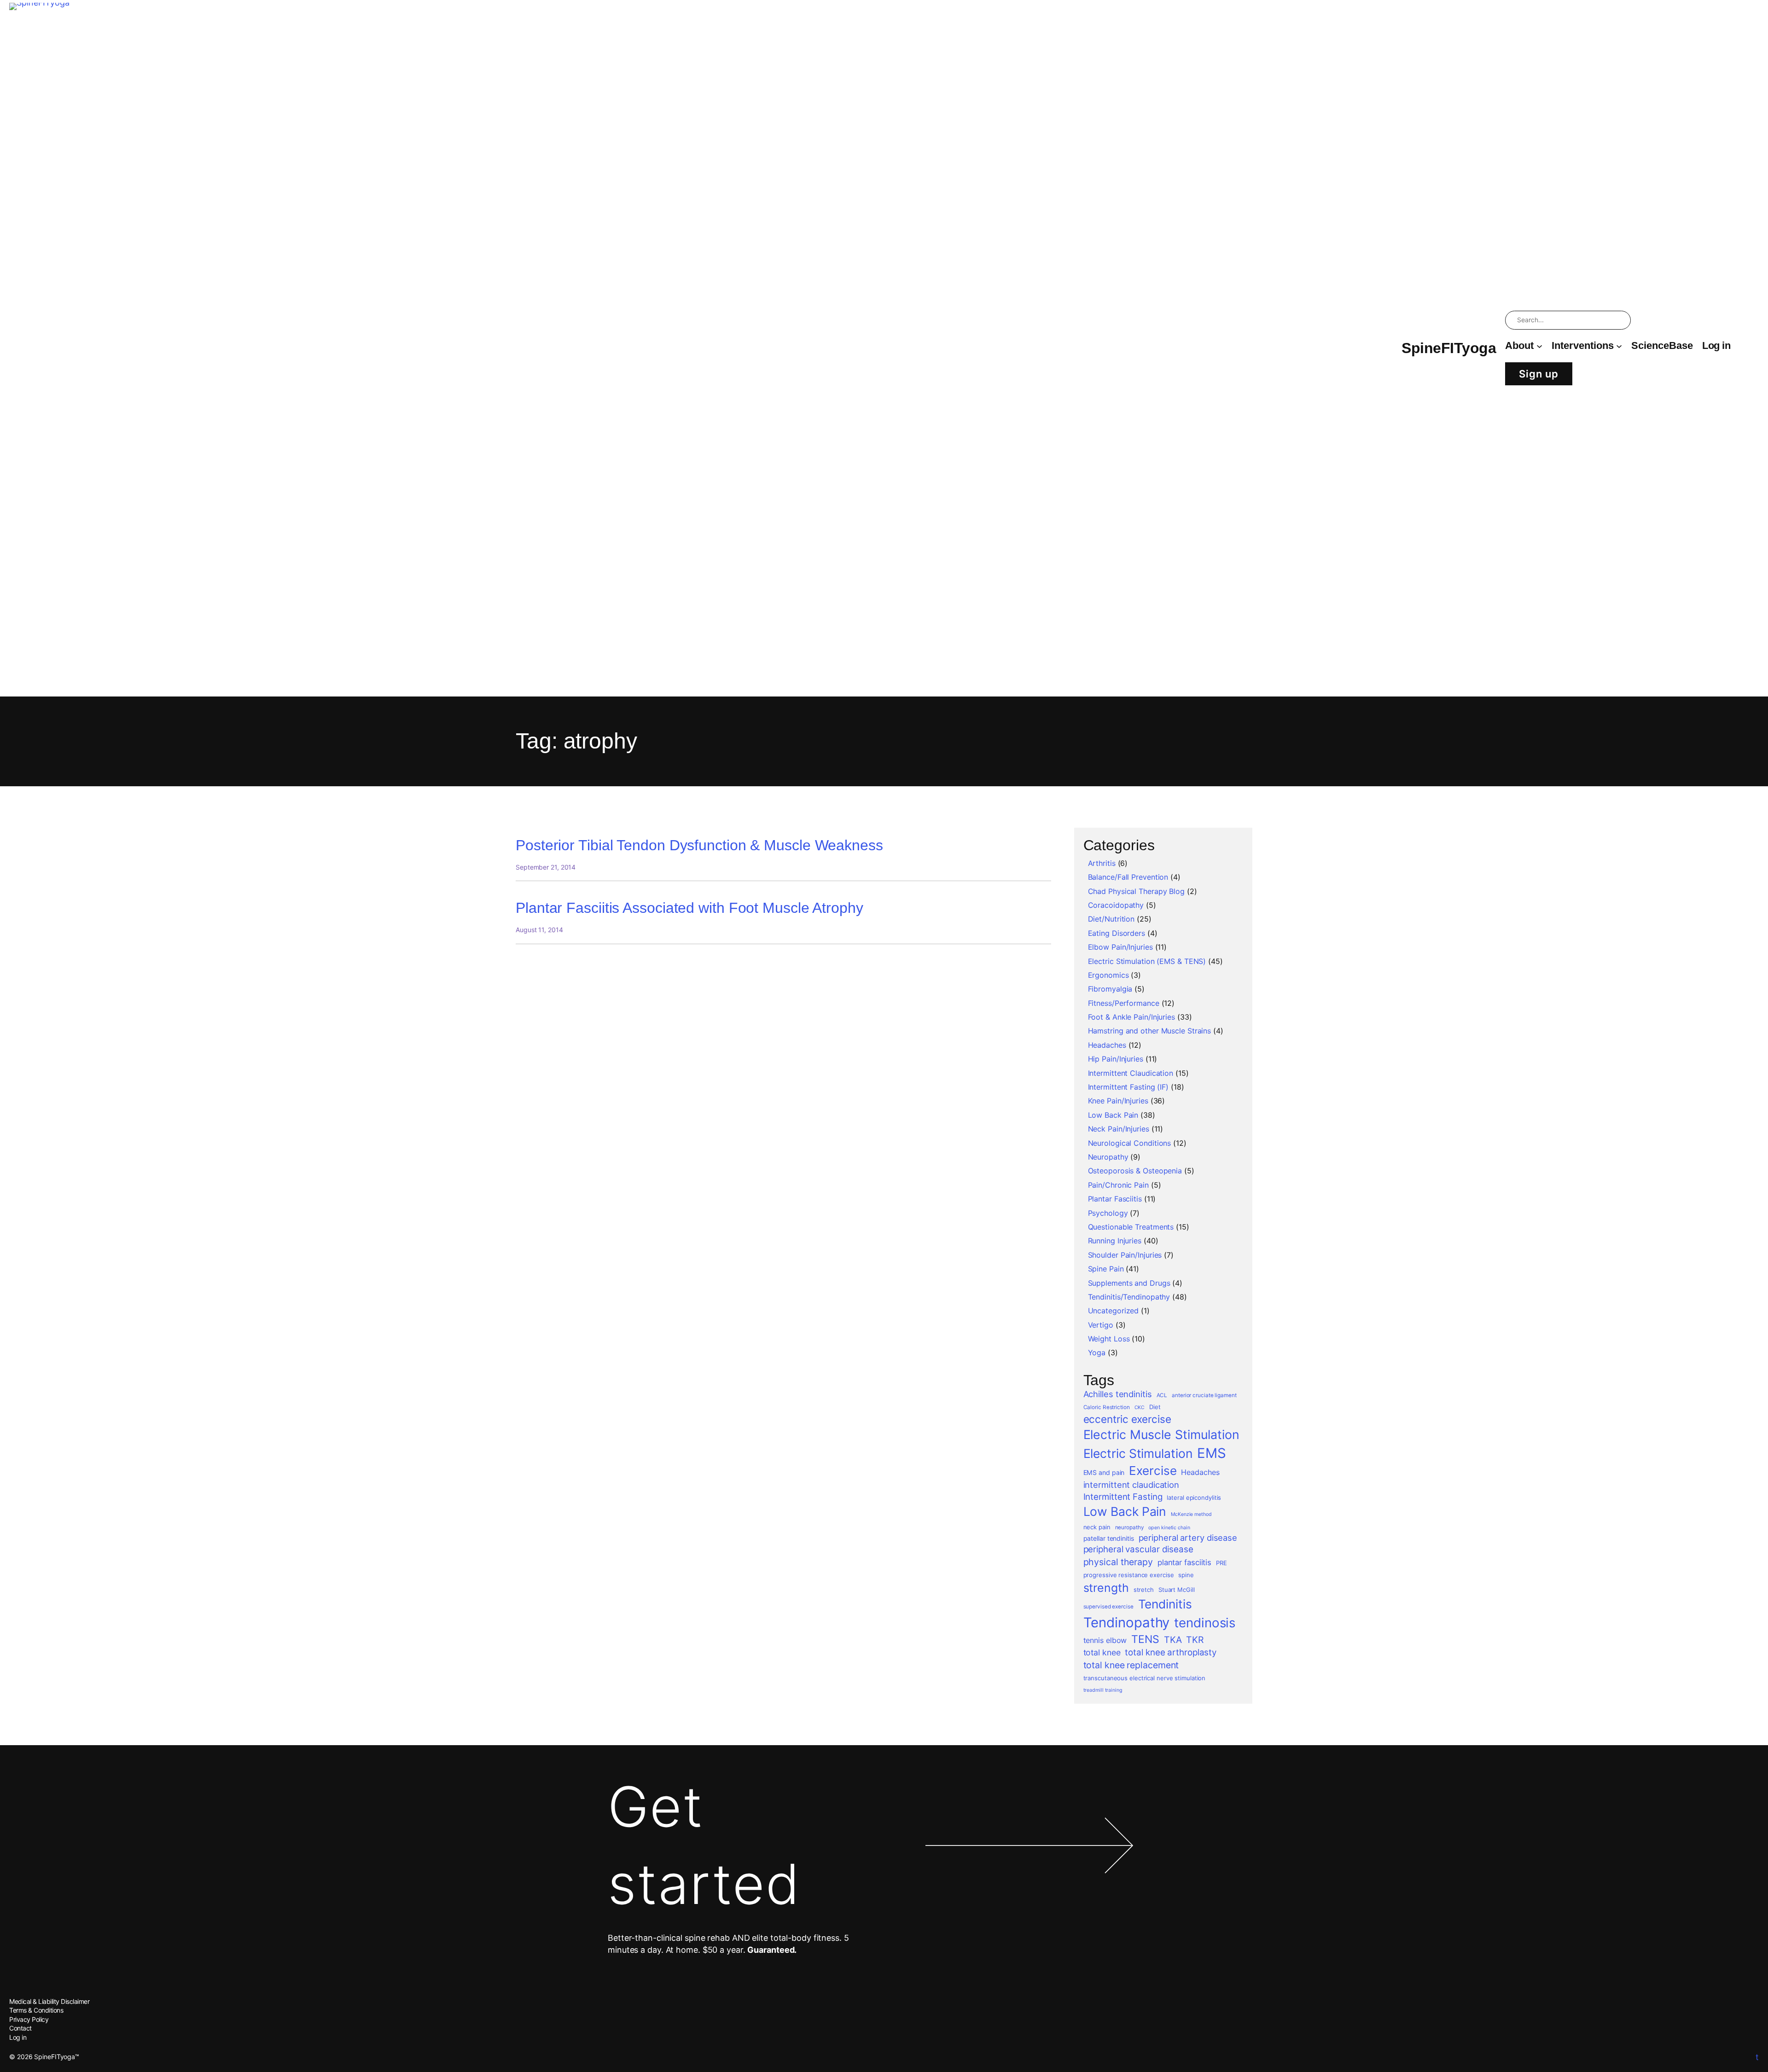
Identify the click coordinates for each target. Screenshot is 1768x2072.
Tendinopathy (1127, 1622)
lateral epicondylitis (1194, 1497)
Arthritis (1102, 863)
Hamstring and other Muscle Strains (1150, 1031)
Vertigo (1101, 1325)
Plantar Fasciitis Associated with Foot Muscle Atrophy (689, 908)
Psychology (1108, 1213)
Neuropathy (1108, 1157)
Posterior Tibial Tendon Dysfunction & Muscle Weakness (699, 845)
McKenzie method (1191, 1514)
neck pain (1097, 1527)
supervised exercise (1108, 1607)
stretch (1144, 1590)
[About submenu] (1539, 346)
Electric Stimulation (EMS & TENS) (1147, 961)
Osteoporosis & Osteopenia (1135, 1171)
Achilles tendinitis (1118, 1394)
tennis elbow (1105, 1640)
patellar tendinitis (1109, 1538)
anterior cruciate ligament (1204, 1395)
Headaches (1107, 1045)
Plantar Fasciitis (1115, 1199)
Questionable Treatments (1131, 1227)
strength (1106, 1588)
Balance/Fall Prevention (1128, 877)
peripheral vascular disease (1138, 1549)
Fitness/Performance (1124, 1003)
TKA (1173, 1640)
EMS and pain (1104, 1472)
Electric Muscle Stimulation (1161, 1434)
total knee (1102, 1652)
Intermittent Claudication (1131, 1073)
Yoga (1097, 1352)
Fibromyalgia (1110, 989)
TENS (1145, 1639)
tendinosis (1205, 1623)
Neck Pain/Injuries (1119, 1129)
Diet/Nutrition (1111, 919)
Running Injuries (1115, 1241)
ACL (1162, 1395)
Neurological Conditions (1130, 1143)
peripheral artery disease (1188, 1538)
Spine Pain (1106, 1269)
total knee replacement (1131, 1665)
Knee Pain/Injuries (1118, 1101)
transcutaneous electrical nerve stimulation (1145, 1678)
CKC (1140, 1407)
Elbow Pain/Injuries (1120, 947)
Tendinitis (1165, 1604)
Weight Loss (1109, 1339)
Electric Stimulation (1138, 1453)
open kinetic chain (1169, 1528)
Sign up (1539, 374)
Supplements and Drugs (1129, 1283)
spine (1186, 1575)
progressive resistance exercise (1129, 1575)
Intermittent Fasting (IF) (1128, 1087)
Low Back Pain (1113, 1115)
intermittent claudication (1131, 1485)
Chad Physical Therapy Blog (1136, 891)
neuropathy (1130, 1527)
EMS (1212, 1453)
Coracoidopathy (1116, 905)
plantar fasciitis (1184, 1562)
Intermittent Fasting (1123, 1497)
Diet (1155, 1407)
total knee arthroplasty (1171, 1652)
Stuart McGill (1177, 1590)
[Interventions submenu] (1619, 346)
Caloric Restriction (1107, 1407)
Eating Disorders (1117, 933)
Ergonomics (1108, 975)
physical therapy (1118, 1562)
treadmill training (1103, 1690)
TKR (1195, 1640)
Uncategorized (1114, 1311)
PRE (1221, 1563)
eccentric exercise (1127, 1419)
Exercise (1153, 1471)
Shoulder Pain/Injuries (1125, 1255)
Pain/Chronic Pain (1118, 1185)
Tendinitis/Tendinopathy (1129, 1297)
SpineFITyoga (1449, 348)
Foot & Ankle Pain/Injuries (1131, 1017)
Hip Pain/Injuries (1116, 1059)
